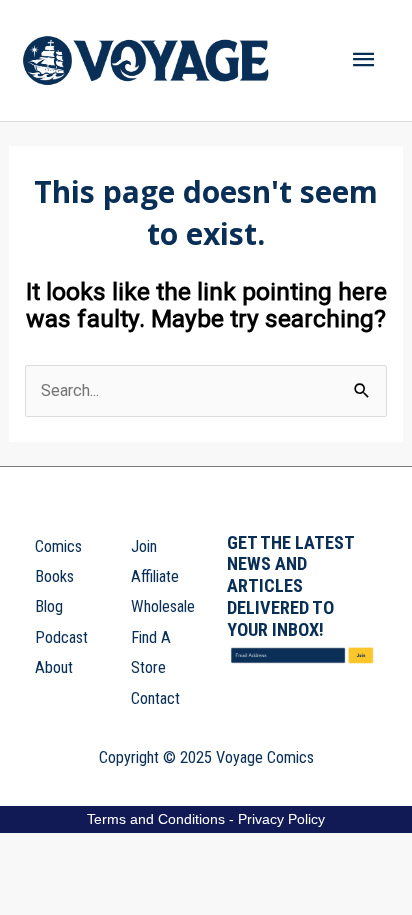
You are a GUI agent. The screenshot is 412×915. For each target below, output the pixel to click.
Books (54, 576)
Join (144, 546)
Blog (49, 606)
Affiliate (155, 576)
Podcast (61, 637)
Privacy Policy (281, 819)
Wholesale (163, 606)
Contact (155, 698)
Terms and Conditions (156, 819)
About (54, 667)
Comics (58, 546)
